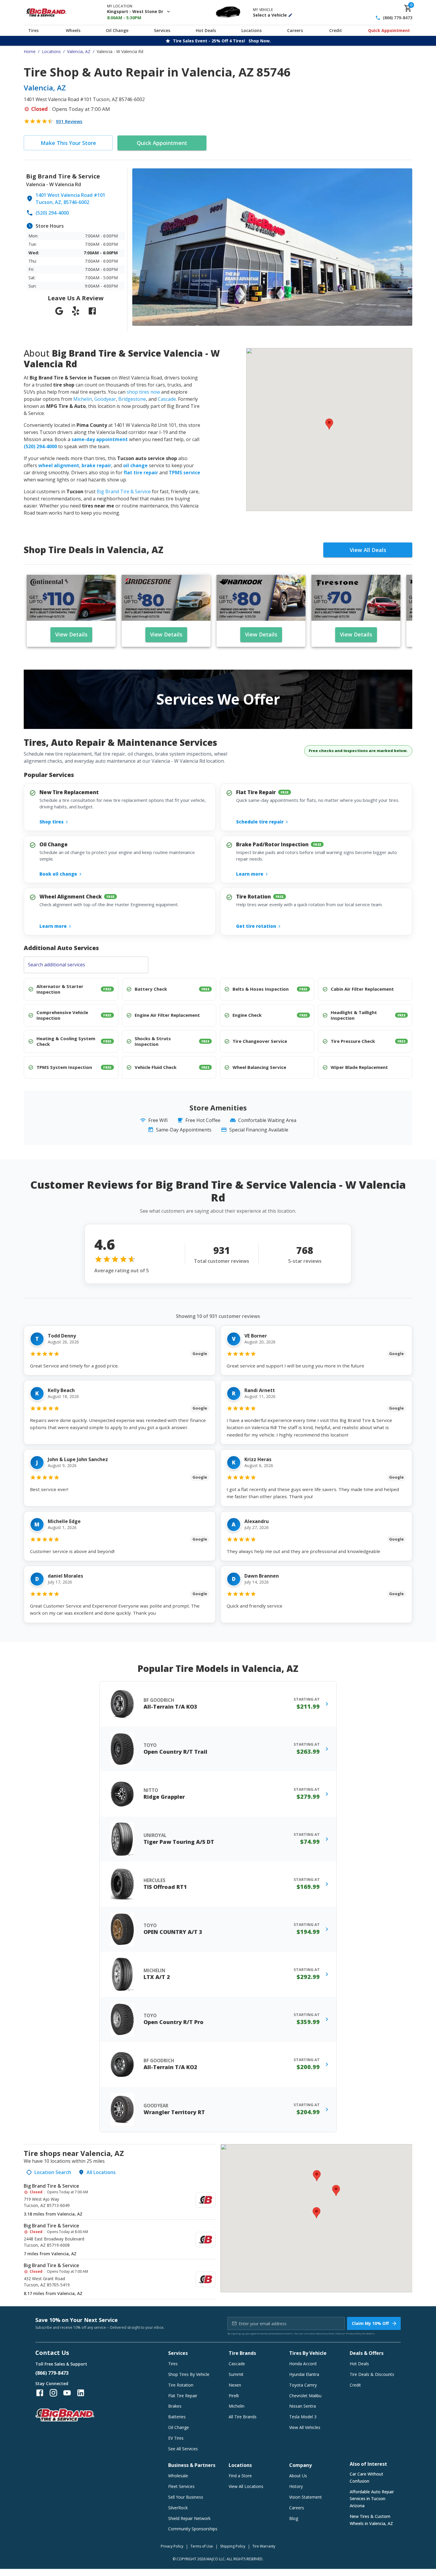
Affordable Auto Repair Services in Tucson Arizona (372, 2499)
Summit (236, 2374)
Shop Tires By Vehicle (189, 2374)
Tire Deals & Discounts (372, 2374)
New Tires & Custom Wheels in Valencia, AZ (371, 2520)
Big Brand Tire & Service (124, 491)
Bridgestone (132, 399)
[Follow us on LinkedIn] (81, 2393)
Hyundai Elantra (304, 2374)
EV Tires (176, 2438)
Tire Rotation (181, 2385)
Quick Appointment (389, 30)
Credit (336, 30)
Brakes (175, 2406)
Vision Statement (305, 2497)
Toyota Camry (303, 2385)
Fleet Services (181, 2486)
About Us (298, 2476)
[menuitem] (120, 2200)
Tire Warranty (264, 2546)
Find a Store (240, 2476)
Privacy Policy (354, 2333)
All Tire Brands (243, 2417)
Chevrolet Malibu (305, 2396)
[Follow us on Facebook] (40, 2393)
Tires (33, 30)
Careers (295, 30)
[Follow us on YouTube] (67, 2393)
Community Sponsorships (193, 2529)
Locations (252, 30)
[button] (329, 424)
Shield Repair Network (189, 2518)
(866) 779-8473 (398, 18)
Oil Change (117, 30)
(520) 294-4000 (52, 213)
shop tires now (143, 392)
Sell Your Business (186, 2497)
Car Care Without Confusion (366, 2477)
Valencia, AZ (79, 51)
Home (30, 51)
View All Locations (246, 2486)
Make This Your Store (68, 143)
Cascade (167, 399)
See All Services (183, 2449)
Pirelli (234, 2396)
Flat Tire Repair (183, 2396)
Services (162, 30)
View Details (71, 634)
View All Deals (368, 550)
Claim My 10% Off (370, 2323)
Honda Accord (303, 2364)
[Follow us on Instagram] (53, 2393)
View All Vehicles (305, 2427)
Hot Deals (206, 30)
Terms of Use (202, 2546)
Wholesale (178, 2476)
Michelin (83, 399)
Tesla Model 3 (303, 2417)
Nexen (235, 2385)
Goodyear (105, 399)
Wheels (73, 30)
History (296, 2486)
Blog (294, 2518)
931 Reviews (69, 121)
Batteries (177, 2417)
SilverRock (178, 2508)
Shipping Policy (233, 2546)
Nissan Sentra (303, 2406)
